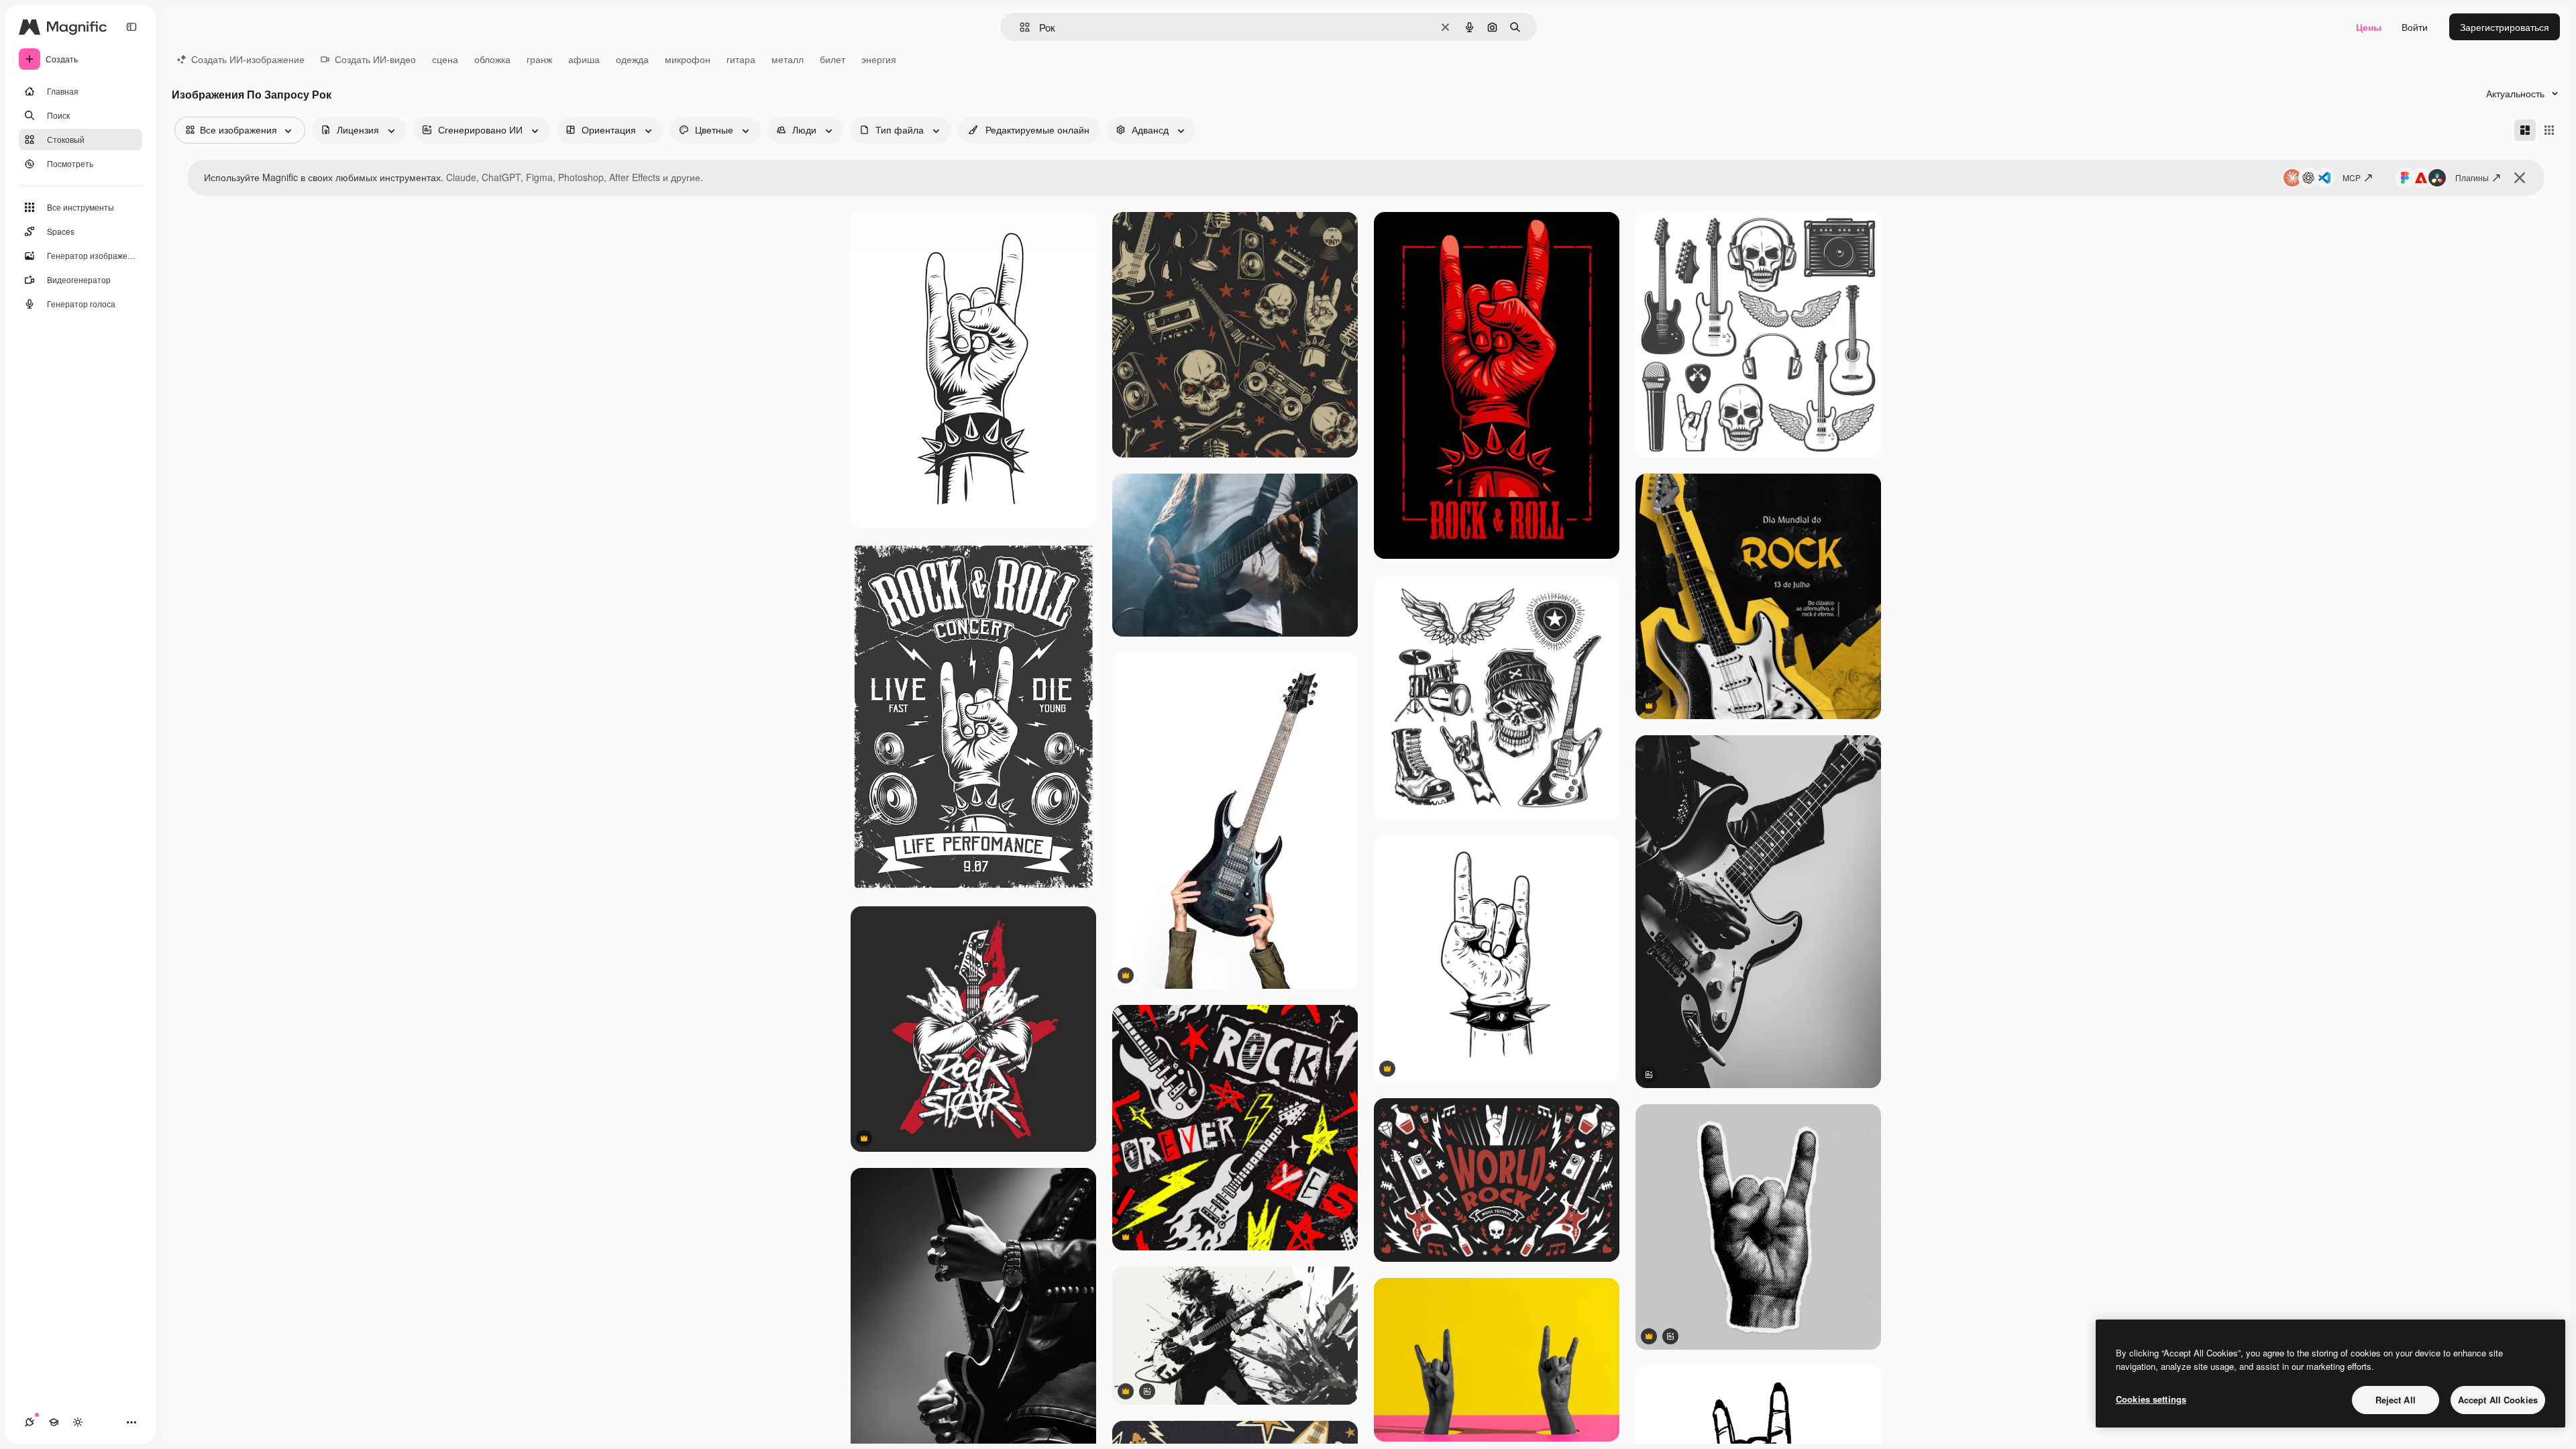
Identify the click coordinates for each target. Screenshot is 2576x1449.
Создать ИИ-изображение (248, 59)
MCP (2352, 177)
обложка (492, 59)
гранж (539, 59)
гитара (741, 59)
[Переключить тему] (78, 1422)
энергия (879, 59)
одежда (632, 59)
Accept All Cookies (2498, 1400)
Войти (2415, 27)
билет (833, 59)
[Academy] (54, 1422)
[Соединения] (30, 1422)
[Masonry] (2525, 130)
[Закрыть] (2520, 178)
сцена (445, 59)
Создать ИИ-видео (375, 59)
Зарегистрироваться (2505, 27)
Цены (2369, 27)
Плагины (2472, 177)
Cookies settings (2151, 1399)
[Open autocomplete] (1019, 27)
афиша (584, 59)
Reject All (2396, 1400)
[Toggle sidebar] (131, 27)
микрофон (688, 59)
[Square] (2549, 130)
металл (788, 59)
